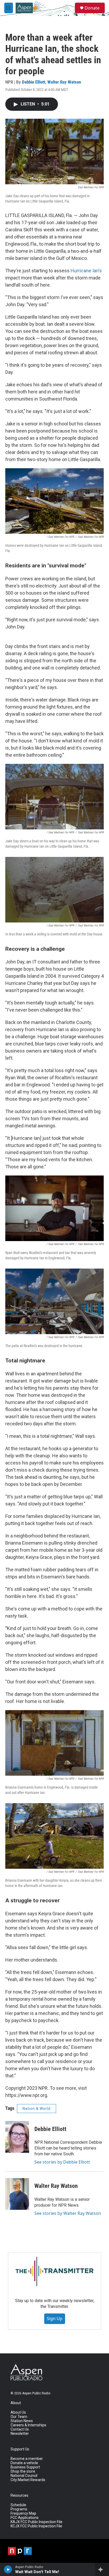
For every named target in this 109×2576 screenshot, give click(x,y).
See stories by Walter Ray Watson (68, 2213)
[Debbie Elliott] (17, 2137)
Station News (22, 2421)
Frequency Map (23, 2513)
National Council (24, 2476)
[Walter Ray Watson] (17, 2194)
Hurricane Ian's (86, 271)
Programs (19, 2509)
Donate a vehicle (24, 2463)
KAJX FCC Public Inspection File (37, 2522)
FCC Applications (25, 2518)
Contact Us (20, 2429)
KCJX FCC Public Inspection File (36, 2526)
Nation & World (37, 2109)
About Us (18, 2412)
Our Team (19, 2417)
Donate (92, 8)
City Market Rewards (28, 2480)
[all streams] (102, 2569)
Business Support (25, 2467)
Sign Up (55, 2318)
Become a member (27, 2459)
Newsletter (20, 2434)
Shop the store (23, 2471)
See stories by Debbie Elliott (62, 2162)
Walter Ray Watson (64, 82)
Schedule (18, 2505)
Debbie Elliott (34, 82)
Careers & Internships (28, 2425)
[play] (8, 2569)
